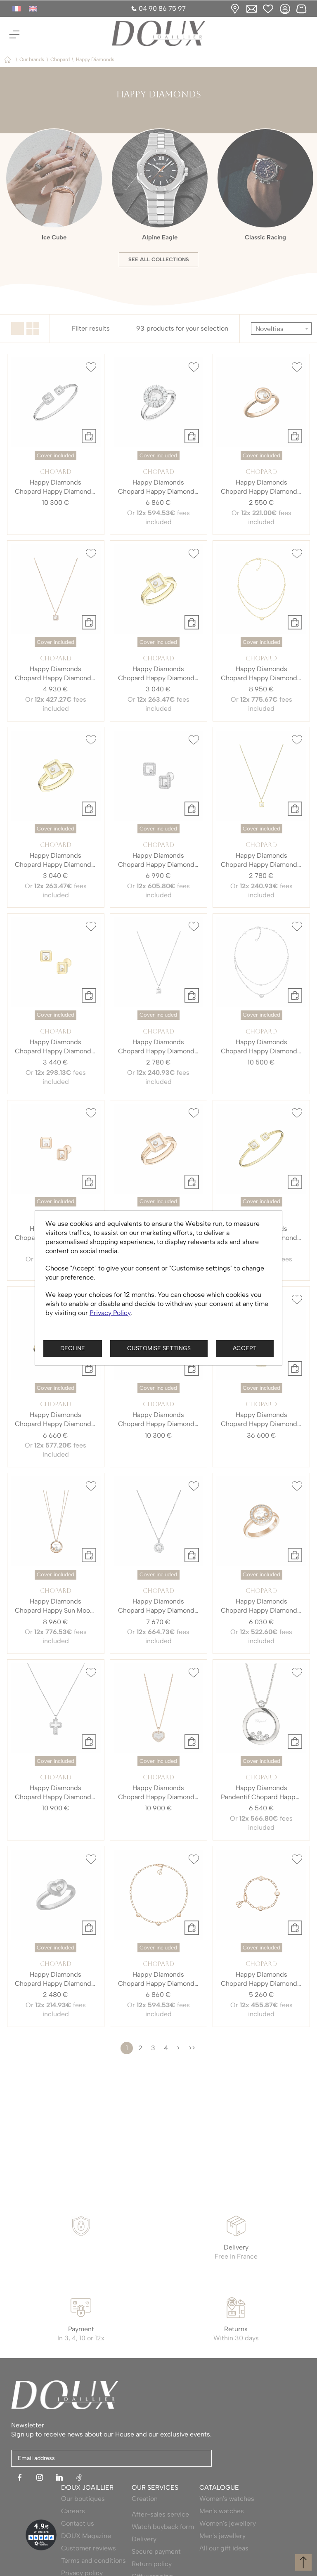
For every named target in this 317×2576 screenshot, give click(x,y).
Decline (73, 1348)
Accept (245, 1348)
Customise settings (159, 1348)
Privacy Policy (110, 1313)
